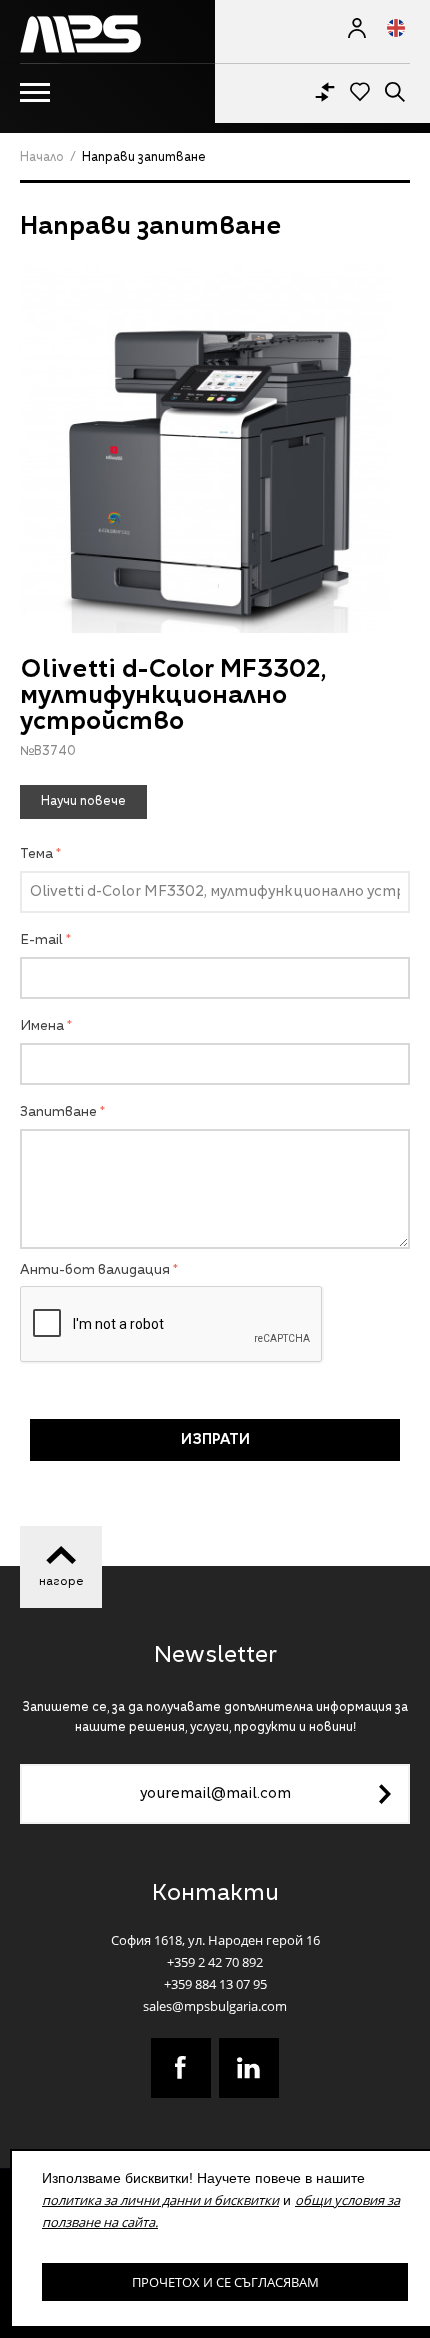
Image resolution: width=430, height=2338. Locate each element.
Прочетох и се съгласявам (225, 2282)
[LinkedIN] (249, 2068)
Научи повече (83, 802)
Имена (42, 1026)
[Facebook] (181, 2068)
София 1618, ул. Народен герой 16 (215, 1940)
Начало (42, 158)
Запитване (58, 1112)
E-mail (41, 940)
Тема (36, 854)
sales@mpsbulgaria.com (215, 2006)
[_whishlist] (360, 90)
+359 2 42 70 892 (215, 1962)
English (388, 28)
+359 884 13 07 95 (215, 1984)
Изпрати (215, 1440)
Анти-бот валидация (95, 1270)
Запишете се (385, 1794)
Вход (357, 28)
